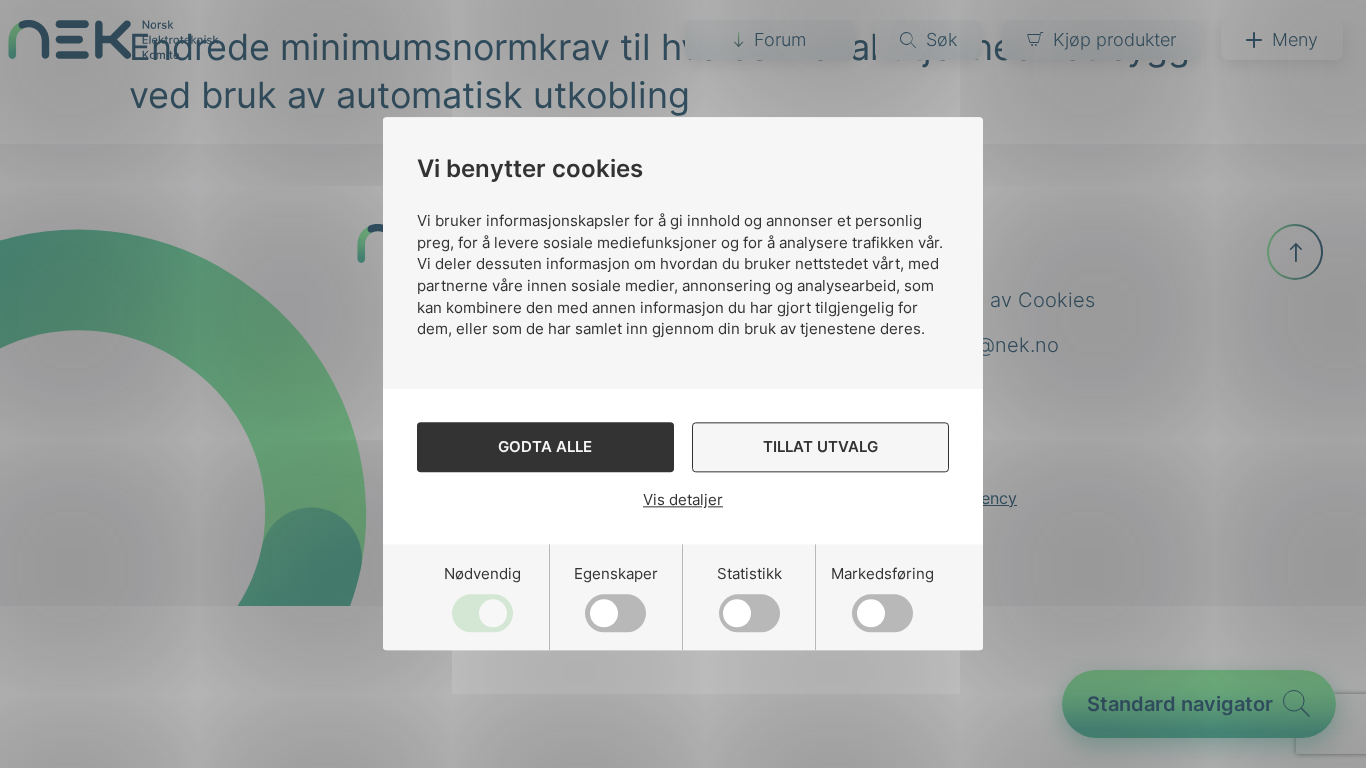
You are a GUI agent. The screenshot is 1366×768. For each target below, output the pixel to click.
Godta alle (545, 447)
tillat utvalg (820, 447)
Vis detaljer (683, 499)
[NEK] (113, 52)
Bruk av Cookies (1018, 300)
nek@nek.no (1000, 345)
